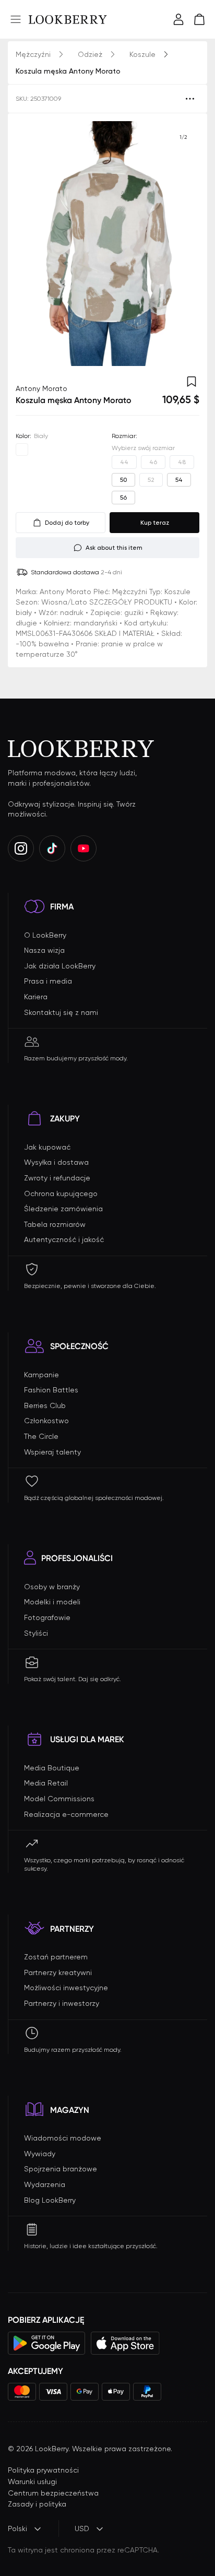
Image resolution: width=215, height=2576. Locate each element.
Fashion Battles (51, 1390)
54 (179, 480)
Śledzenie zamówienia (63, 1209)
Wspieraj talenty (52, 1452)
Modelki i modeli (52, 1602)
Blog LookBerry (50, 2200)
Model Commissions (59, 1799)
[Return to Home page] (68, 19)
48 (182, 462)
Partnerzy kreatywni (58, 1972)
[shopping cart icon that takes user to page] (199, 19)
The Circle (41, 1436)
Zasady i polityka (37, 2504)
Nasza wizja (44, 950)
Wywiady (40, 2154)
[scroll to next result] (183, 244)
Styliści (36, 1633)
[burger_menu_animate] (16, 19)
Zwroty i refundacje (57, 1178)
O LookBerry (45, 935)
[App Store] (125, 2343)
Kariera (36, 997)
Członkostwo (46, 1421)
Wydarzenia (45, 2184)
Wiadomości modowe (63, 2138)
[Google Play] (47, 2343)
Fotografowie (47, 1617)
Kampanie (41, 1375)
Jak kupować (47, 1147)
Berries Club (45, 1405)
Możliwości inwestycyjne (66, 1988)
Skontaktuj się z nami (61, 1012)
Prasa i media (48, 981)
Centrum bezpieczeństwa (53, 2493)
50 (123, 480)
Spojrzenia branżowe (61, 2169)
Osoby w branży (52, 1587)
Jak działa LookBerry (60, 966)
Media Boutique (52, 1768)
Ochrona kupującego (61, 1194)
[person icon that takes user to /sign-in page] (178, 19)
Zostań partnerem (56, 1957)
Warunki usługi (32, 2482)
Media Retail (46, 1783)
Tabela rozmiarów (55, 1224)
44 (124, 462)
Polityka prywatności (43, 2470)
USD (82, 2528)
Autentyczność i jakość (64, 1239)
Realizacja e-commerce (66, 1814)
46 (153, 462)
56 (123, 498)
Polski (17, 2528)
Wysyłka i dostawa (56, 1162)
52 (151, 480)
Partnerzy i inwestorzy (62, 2003)
